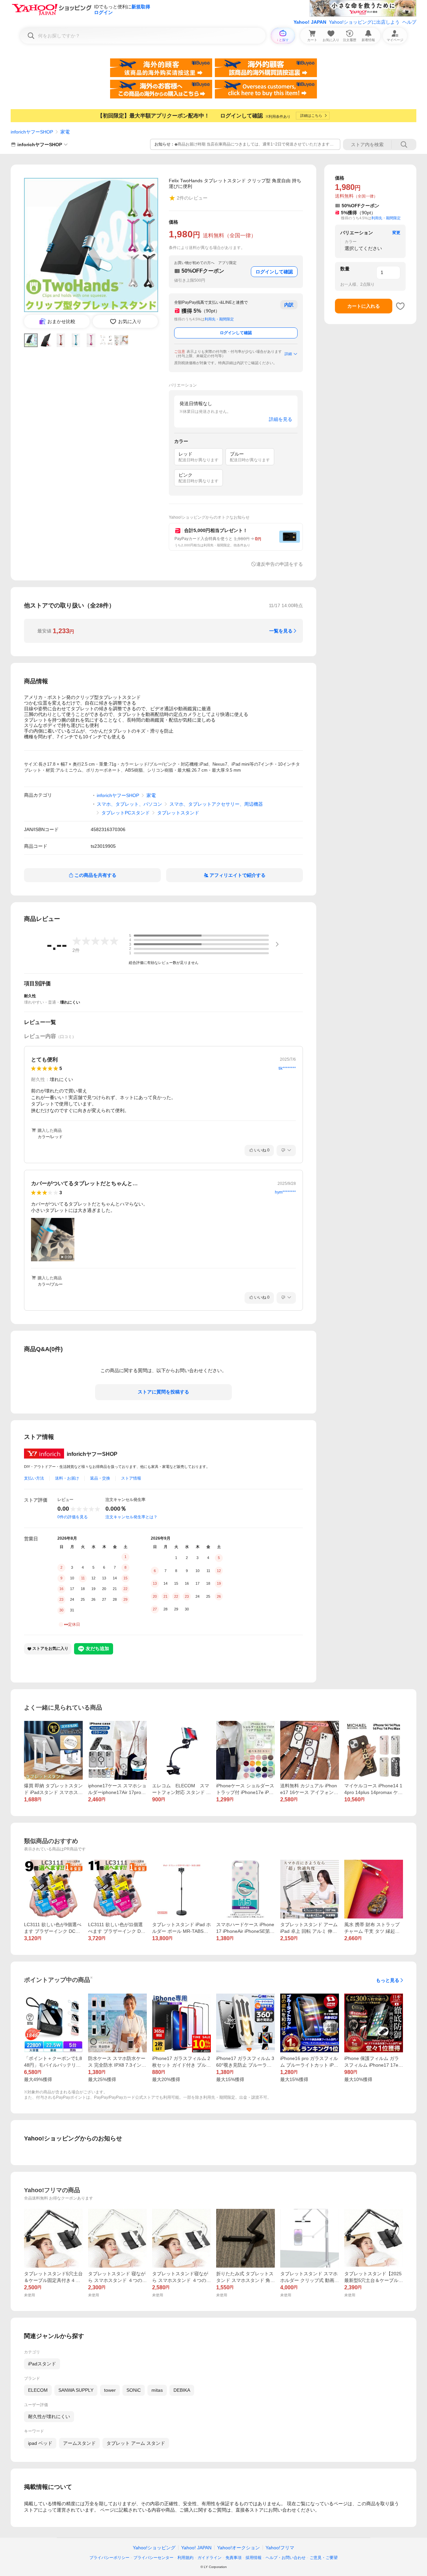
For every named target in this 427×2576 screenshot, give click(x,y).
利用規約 (185, 2558)
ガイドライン (209, 2558)
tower (110, 2390)
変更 (396, 233)
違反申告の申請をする (280, 564)
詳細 (288, 354)
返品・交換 (100, 1478)
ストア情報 (131, 1478)
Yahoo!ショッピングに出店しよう (364, 22)
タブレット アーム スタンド (136, 2443)
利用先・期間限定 (219, 319)
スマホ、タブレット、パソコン (129, 804)
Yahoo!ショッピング (154, 2548)
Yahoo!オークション (239, 2548)
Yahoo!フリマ (280, 2548)
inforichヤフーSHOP (32, 132)
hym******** (285, 1192)
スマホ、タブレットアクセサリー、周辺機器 (216, 804)
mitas (157, 2390)
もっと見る (388, 1980)
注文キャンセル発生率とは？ (131, 1517)
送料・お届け (67, 1478)
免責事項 (234, 2558)
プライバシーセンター (153, 2558)
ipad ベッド (40, 2443)
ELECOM (38, 2390)
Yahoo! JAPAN (310, 22)
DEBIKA (182, 2390)
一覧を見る (281, 631)
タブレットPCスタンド (126, 813)
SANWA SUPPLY (76, 2390)
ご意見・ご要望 (324, 2558)
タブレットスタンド (178, 813)
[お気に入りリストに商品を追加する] (400, 306)
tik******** (287, 1068)
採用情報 (254, 2558)
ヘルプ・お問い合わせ (286, 2558)
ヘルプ (409, 22)
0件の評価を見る (73, 1517)
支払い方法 (34, 1478)
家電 (65, 132)
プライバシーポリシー (109, 2558)
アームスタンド (79, 2443)
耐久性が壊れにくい (49, 2416)
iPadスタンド (42, 2364)
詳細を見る (281, 419)
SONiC (134, 2390)
